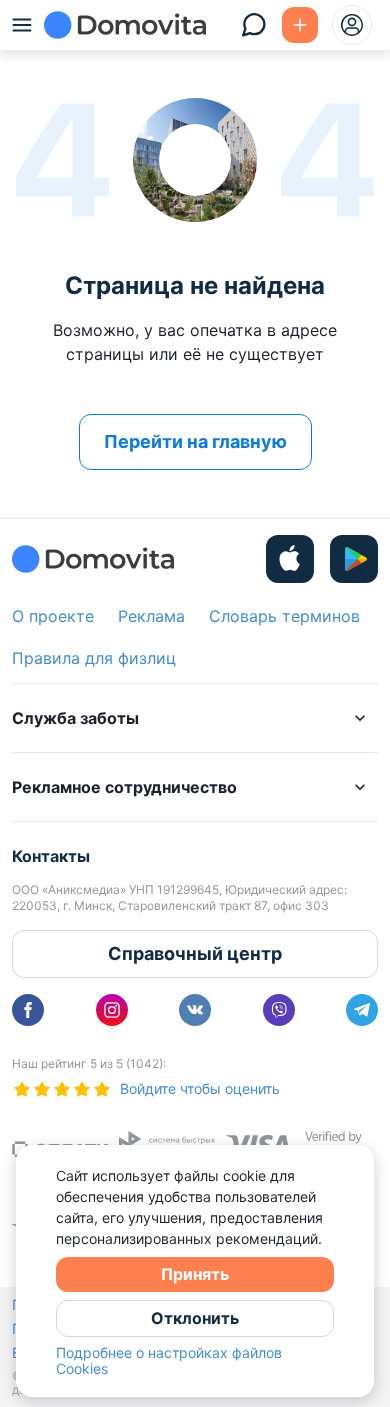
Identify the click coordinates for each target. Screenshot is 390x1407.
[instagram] (112, 1010)
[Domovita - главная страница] (125, 25)
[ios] (290, 559)
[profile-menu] (352, 25)
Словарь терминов (284, 616)
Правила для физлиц (94, 658)
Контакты (51, 856)
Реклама (151, 616)
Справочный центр (195, 953)
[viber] (279, 1010)
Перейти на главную (195, 441)
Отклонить (195, 1318)
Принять (195, 1274)
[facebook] (28, 1010)
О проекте (53, 616)
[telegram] (362, 1010)
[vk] (195, 1010)
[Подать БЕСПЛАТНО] (300, 25)
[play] (354, 559)
